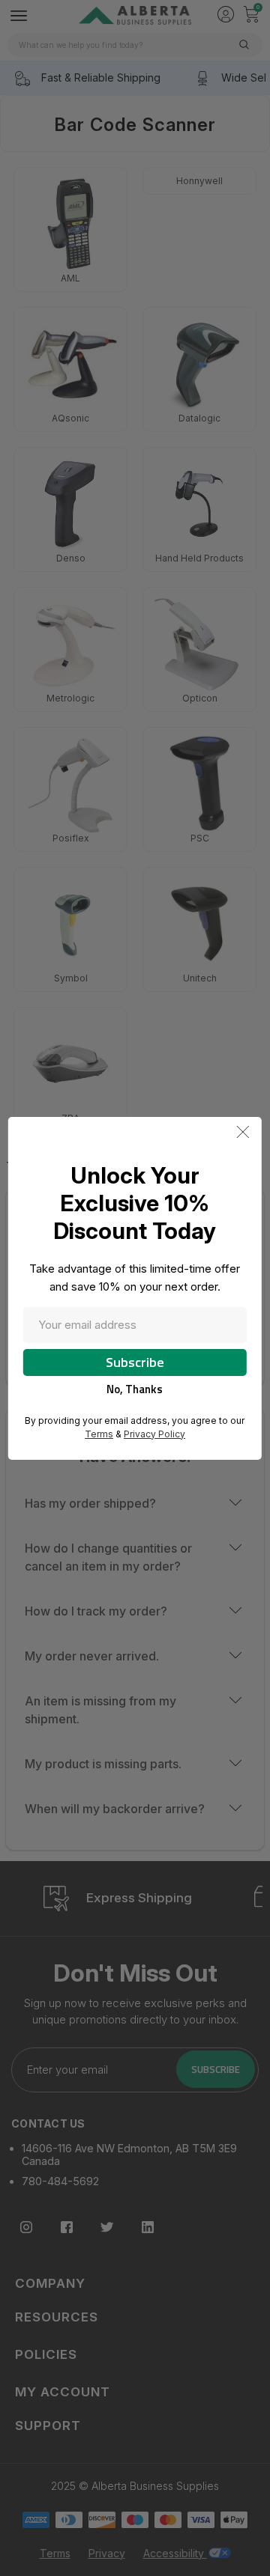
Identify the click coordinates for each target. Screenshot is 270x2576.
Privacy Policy (154, 1434)
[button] (243, 1132)
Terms (99, 1434)
